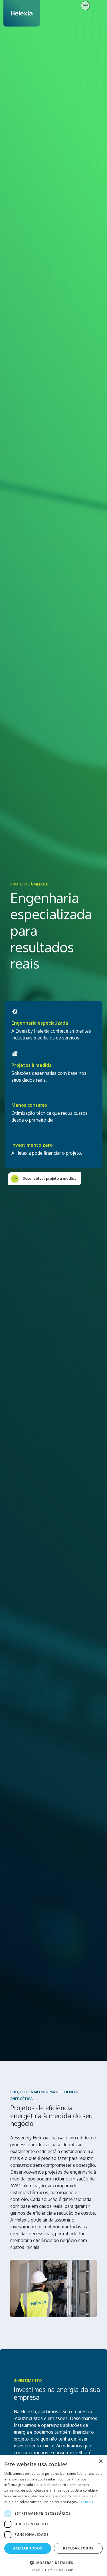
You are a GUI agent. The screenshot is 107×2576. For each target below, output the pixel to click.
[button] (53, 2563)
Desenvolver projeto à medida (49, 1178)
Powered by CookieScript (53, 2570)
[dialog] (53, 2516)
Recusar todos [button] (78, 2548)
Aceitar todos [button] (28, 2548)
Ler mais (86, 2502)
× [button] (101, 2462)
